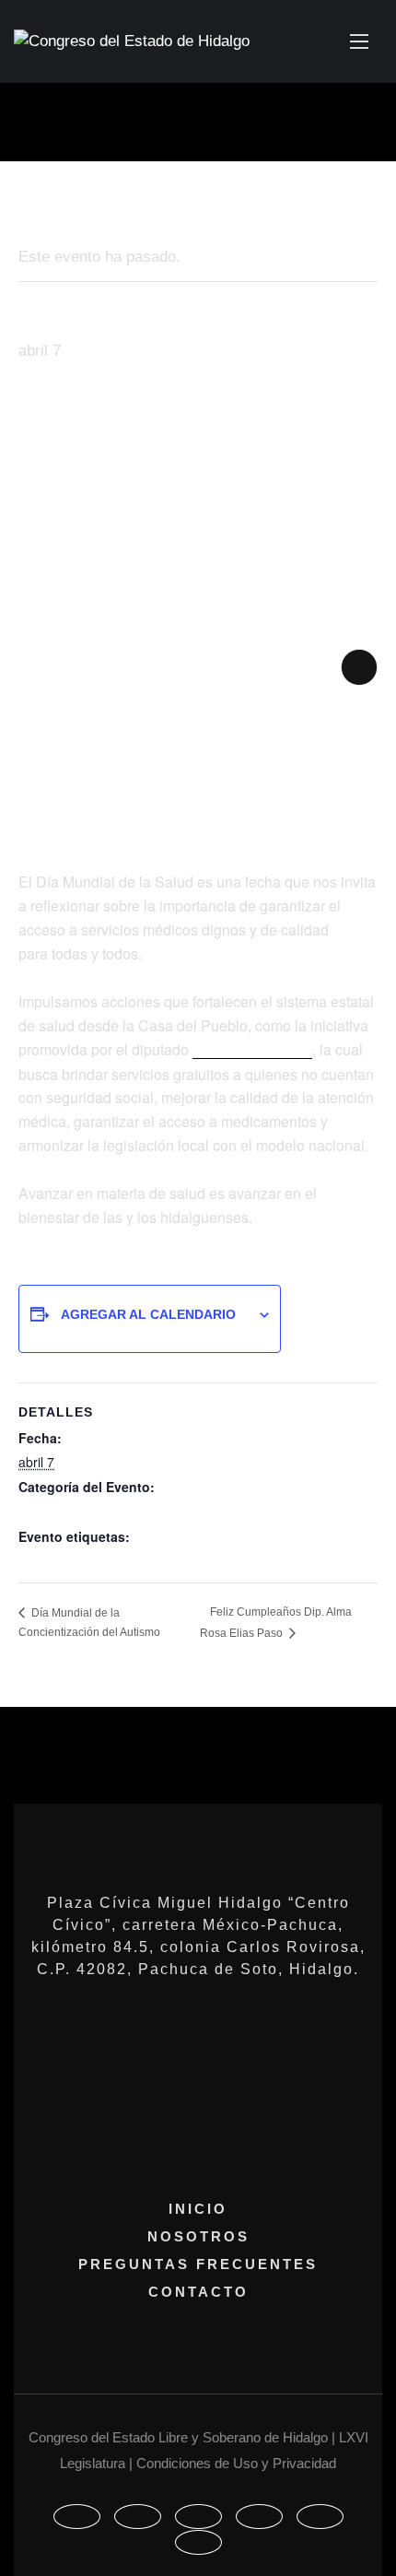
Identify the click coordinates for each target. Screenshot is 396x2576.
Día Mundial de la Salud (88, 1511)
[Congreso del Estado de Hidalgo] (132, 42)
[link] (252, 1051)
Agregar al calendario (148, 1314)
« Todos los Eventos (90, 210)
